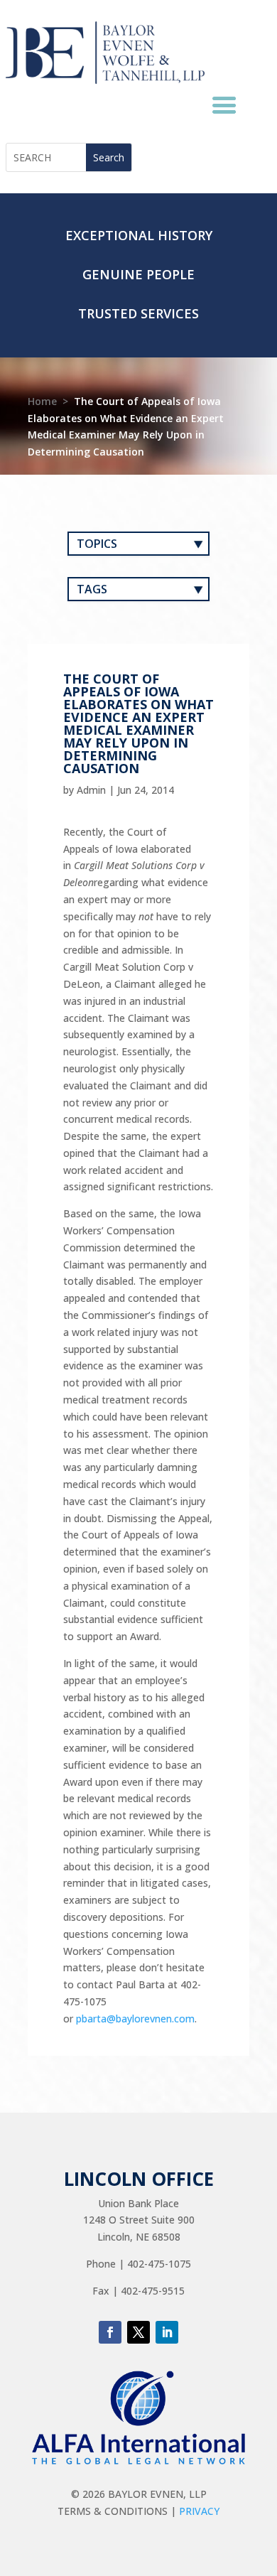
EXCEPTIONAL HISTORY (139, 235)
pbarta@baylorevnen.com (135, 2019)
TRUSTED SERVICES (138, 313)
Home (42, 401)
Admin (91, 790)
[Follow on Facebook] (110, 2332)
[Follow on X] (138, 2332)
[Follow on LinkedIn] (167, 2332)
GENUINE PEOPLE (138, 274)
